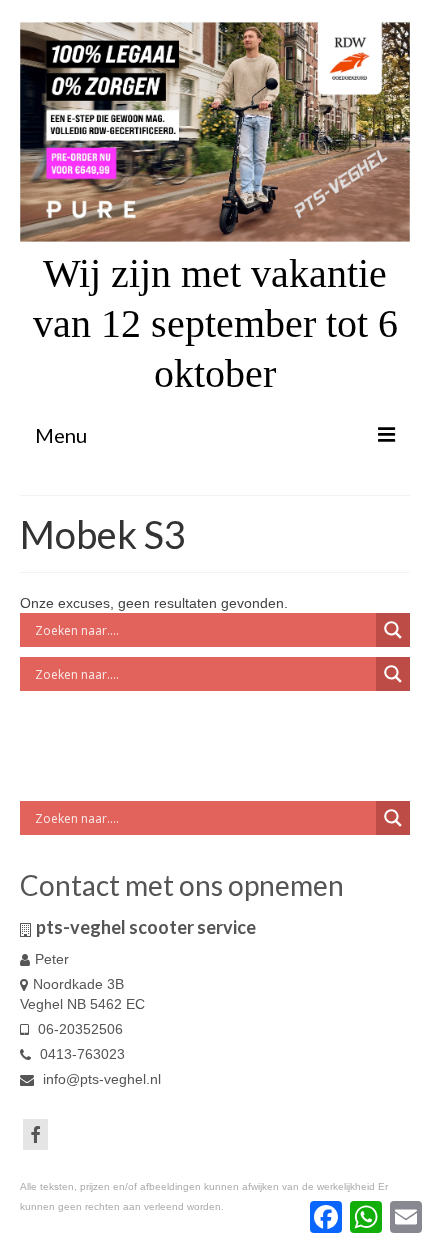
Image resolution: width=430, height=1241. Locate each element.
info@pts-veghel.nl (100, 1079)
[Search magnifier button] (393, 630)
